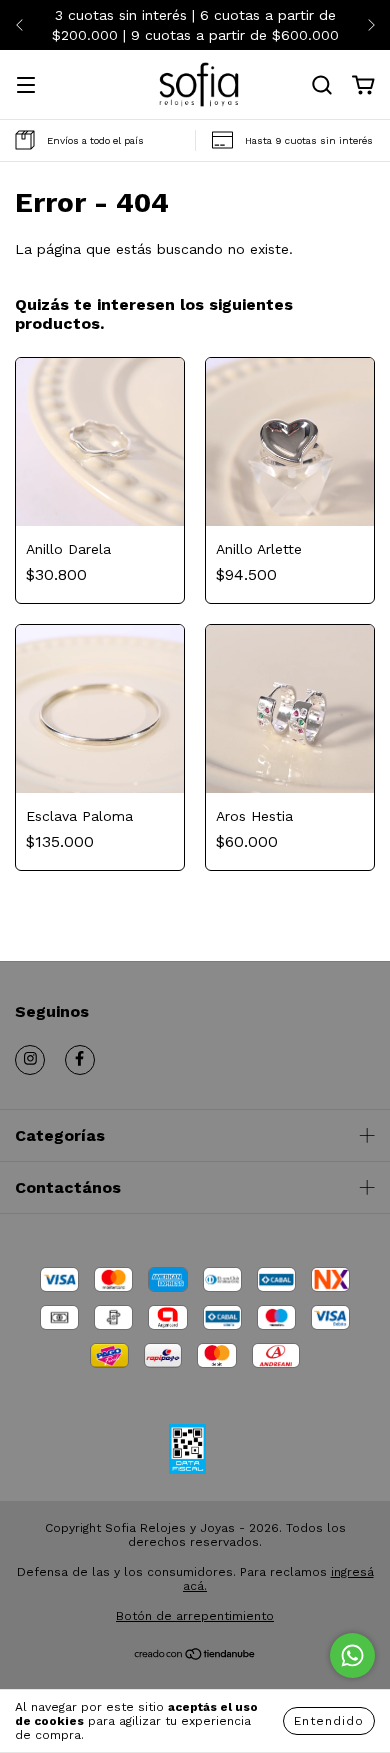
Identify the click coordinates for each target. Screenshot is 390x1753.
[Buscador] (322, 86)
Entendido (329, 1721)
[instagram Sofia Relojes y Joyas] (30, 1060)
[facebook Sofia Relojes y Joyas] (80, 1060)
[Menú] (26, 87)
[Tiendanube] (195, 1656)
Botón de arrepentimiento (195, 1616)
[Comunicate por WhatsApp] (352, 1655)
